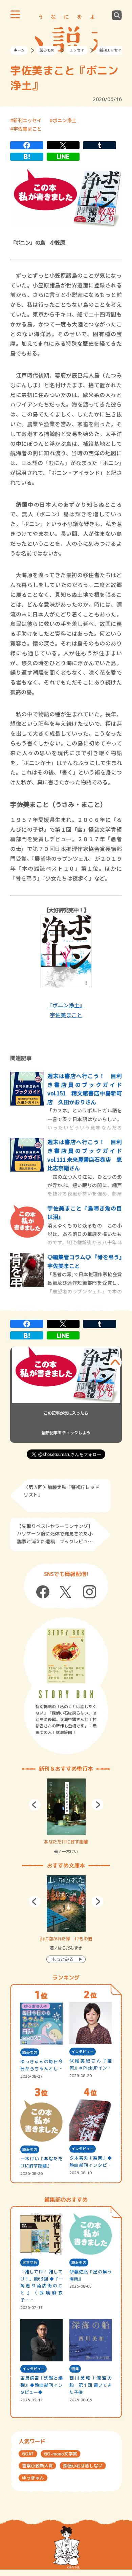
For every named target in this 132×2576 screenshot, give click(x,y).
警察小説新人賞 (37, 2466)
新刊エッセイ (110, 50)
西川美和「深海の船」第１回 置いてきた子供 (91, 2385)
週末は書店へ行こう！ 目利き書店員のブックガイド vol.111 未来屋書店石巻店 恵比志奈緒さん (85, 1155)
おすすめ (30, 2263)
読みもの (47, 50)
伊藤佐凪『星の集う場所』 (91, 2275)
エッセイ (77, 50)
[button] (35, 1805)
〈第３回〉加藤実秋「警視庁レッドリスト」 (62, 1491)
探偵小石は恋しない (83, 2466)
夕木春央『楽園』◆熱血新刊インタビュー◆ (91, 2162)
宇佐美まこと (27, 129)
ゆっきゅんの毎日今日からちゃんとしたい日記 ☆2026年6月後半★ (41, 2065)
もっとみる (63, 1959)
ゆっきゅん (33, 2478)
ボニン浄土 (65, 120)
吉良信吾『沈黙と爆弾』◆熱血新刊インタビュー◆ (41, 2385)
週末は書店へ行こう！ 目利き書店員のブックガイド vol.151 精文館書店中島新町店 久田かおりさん (85, 1089)
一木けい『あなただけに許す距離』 (41, 2162)
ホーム (19, 50)
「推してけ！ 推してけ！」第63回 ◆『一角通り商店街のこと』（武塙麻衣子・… (41, 2286)
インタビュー (83, 2052)
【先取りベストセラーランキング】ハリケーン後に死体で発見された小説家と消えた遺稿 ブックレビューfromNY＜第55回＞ (55, 1535)
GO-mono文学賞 (61, 2454)
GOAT (28, 2454)
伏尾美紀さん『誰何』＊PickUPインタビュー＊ (91, 2065)
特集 (75, 2369)
